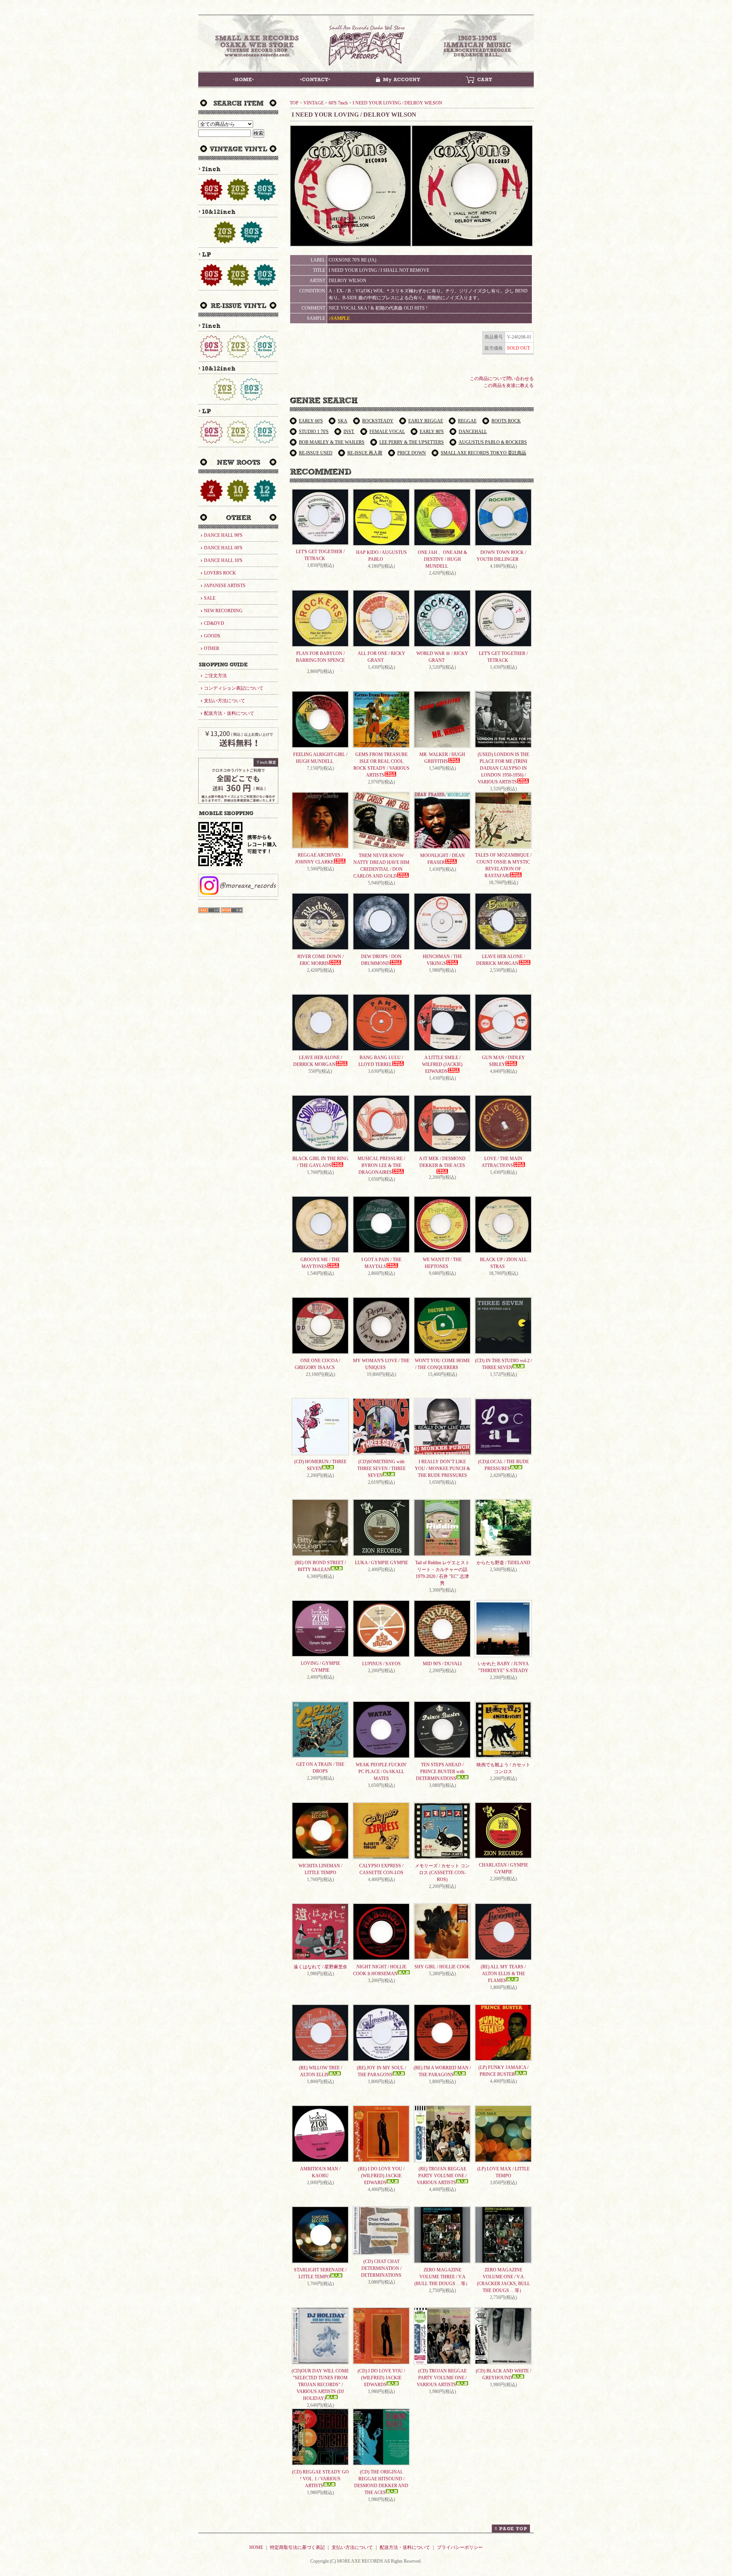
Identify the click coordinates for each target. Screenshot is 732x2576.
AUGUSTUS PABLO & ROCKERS (493, 442)
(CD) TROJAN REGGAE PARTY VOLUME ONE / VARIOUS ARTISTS (442, 2378)
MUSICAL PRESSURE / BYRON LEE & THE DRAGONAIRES (381, 1165)
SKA (343, 421)
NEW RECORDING (223, 611)
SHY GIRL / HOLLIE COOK (442, 1967)
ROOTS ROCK (506, 421)
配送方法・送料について (229, 713)
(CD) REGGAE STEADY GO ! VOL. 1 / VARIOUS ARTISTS (320, 2479)
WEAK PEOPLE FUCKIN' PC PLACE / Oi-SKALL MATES (381, 1772)
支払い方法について (225, 701)
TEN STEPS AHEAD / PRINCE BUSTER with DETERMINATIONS (440, 1772)
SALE (210, 598)
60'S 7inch (338, 103)
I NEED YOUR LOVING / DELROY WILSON (397, 103)
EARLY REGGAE (426, 421)
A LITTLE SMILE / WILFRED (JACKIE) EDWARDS (442, 1064)
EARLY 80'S (432, 432)
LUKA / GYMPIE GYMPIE (381, 1563)
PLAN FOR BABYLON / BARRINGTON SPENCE (320, 657)
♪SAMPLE (339, 318)
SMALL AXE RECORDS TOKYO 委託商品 (483, 453)
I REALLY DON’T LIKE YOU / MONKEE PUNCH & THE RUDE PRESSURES (442, 1469)
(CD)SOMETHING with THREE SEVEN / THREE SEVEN (381, 1469)
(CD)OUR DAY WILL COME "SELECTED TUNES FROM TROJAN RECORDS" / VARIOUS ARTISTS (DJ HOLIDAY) (320, 2385)
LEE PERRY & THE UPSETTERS (412, 442)
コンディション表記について (234, 688)
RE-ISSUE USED (316, 453)
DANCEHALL (473, 432)
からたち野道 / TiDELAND (503, 1563)
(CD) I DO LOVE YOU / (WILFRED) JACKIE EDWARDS (381, 2378)
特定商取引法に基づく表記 (297, 2547)
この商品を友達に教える (509, 385)
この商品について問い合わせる (502, 379)
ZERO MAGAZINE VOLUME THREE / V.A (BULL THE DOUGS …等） (442, 2277)
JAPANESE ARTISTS (225, 586)
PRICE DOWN (412, 453)
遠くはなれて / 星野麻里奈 (320, 1967)
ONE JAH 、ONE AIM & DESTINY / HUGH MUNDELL (442, 559)
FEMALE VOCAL (387, 432)
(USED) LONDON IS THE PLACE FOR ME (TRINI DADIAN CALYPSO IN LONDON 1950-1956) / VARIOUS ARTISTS (503, 768)
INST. (349, 432)
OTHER (212, 648)
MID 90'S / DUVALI (442, 1664)
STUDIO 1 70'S (314, 432)
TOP (294, 103)
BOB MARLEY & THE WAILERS (332, 442)
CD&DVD (214, 623)
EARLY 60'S (311, 421)
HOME (256, 2547)
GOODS (212, 636)
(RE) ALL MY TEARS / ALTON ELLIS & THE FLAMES (503, 1974)
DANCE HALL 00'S (223, 548)
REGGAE (467, 421)
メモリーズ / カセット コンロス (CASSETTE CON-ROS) (442, 1873)
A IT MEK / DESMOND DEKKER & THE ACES (442, 1162)
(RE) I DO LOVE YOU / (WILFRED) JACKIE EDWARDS (381, 2176)
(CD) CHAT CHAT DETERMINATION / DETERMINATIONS (381, 2268)
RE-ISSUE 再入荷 (365, 453)
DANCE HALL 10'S (223, 560)
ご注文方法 (215, 676)
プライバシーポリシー (460, 2547)
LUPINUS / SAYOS (381, 1664)
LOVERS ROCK (220, 573)
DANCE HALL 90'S (223, 535)
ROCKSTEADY (378, 421)
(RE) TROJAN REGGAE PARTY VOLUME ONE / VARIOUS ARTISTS (442, 2176)
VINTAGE (314, 103)
